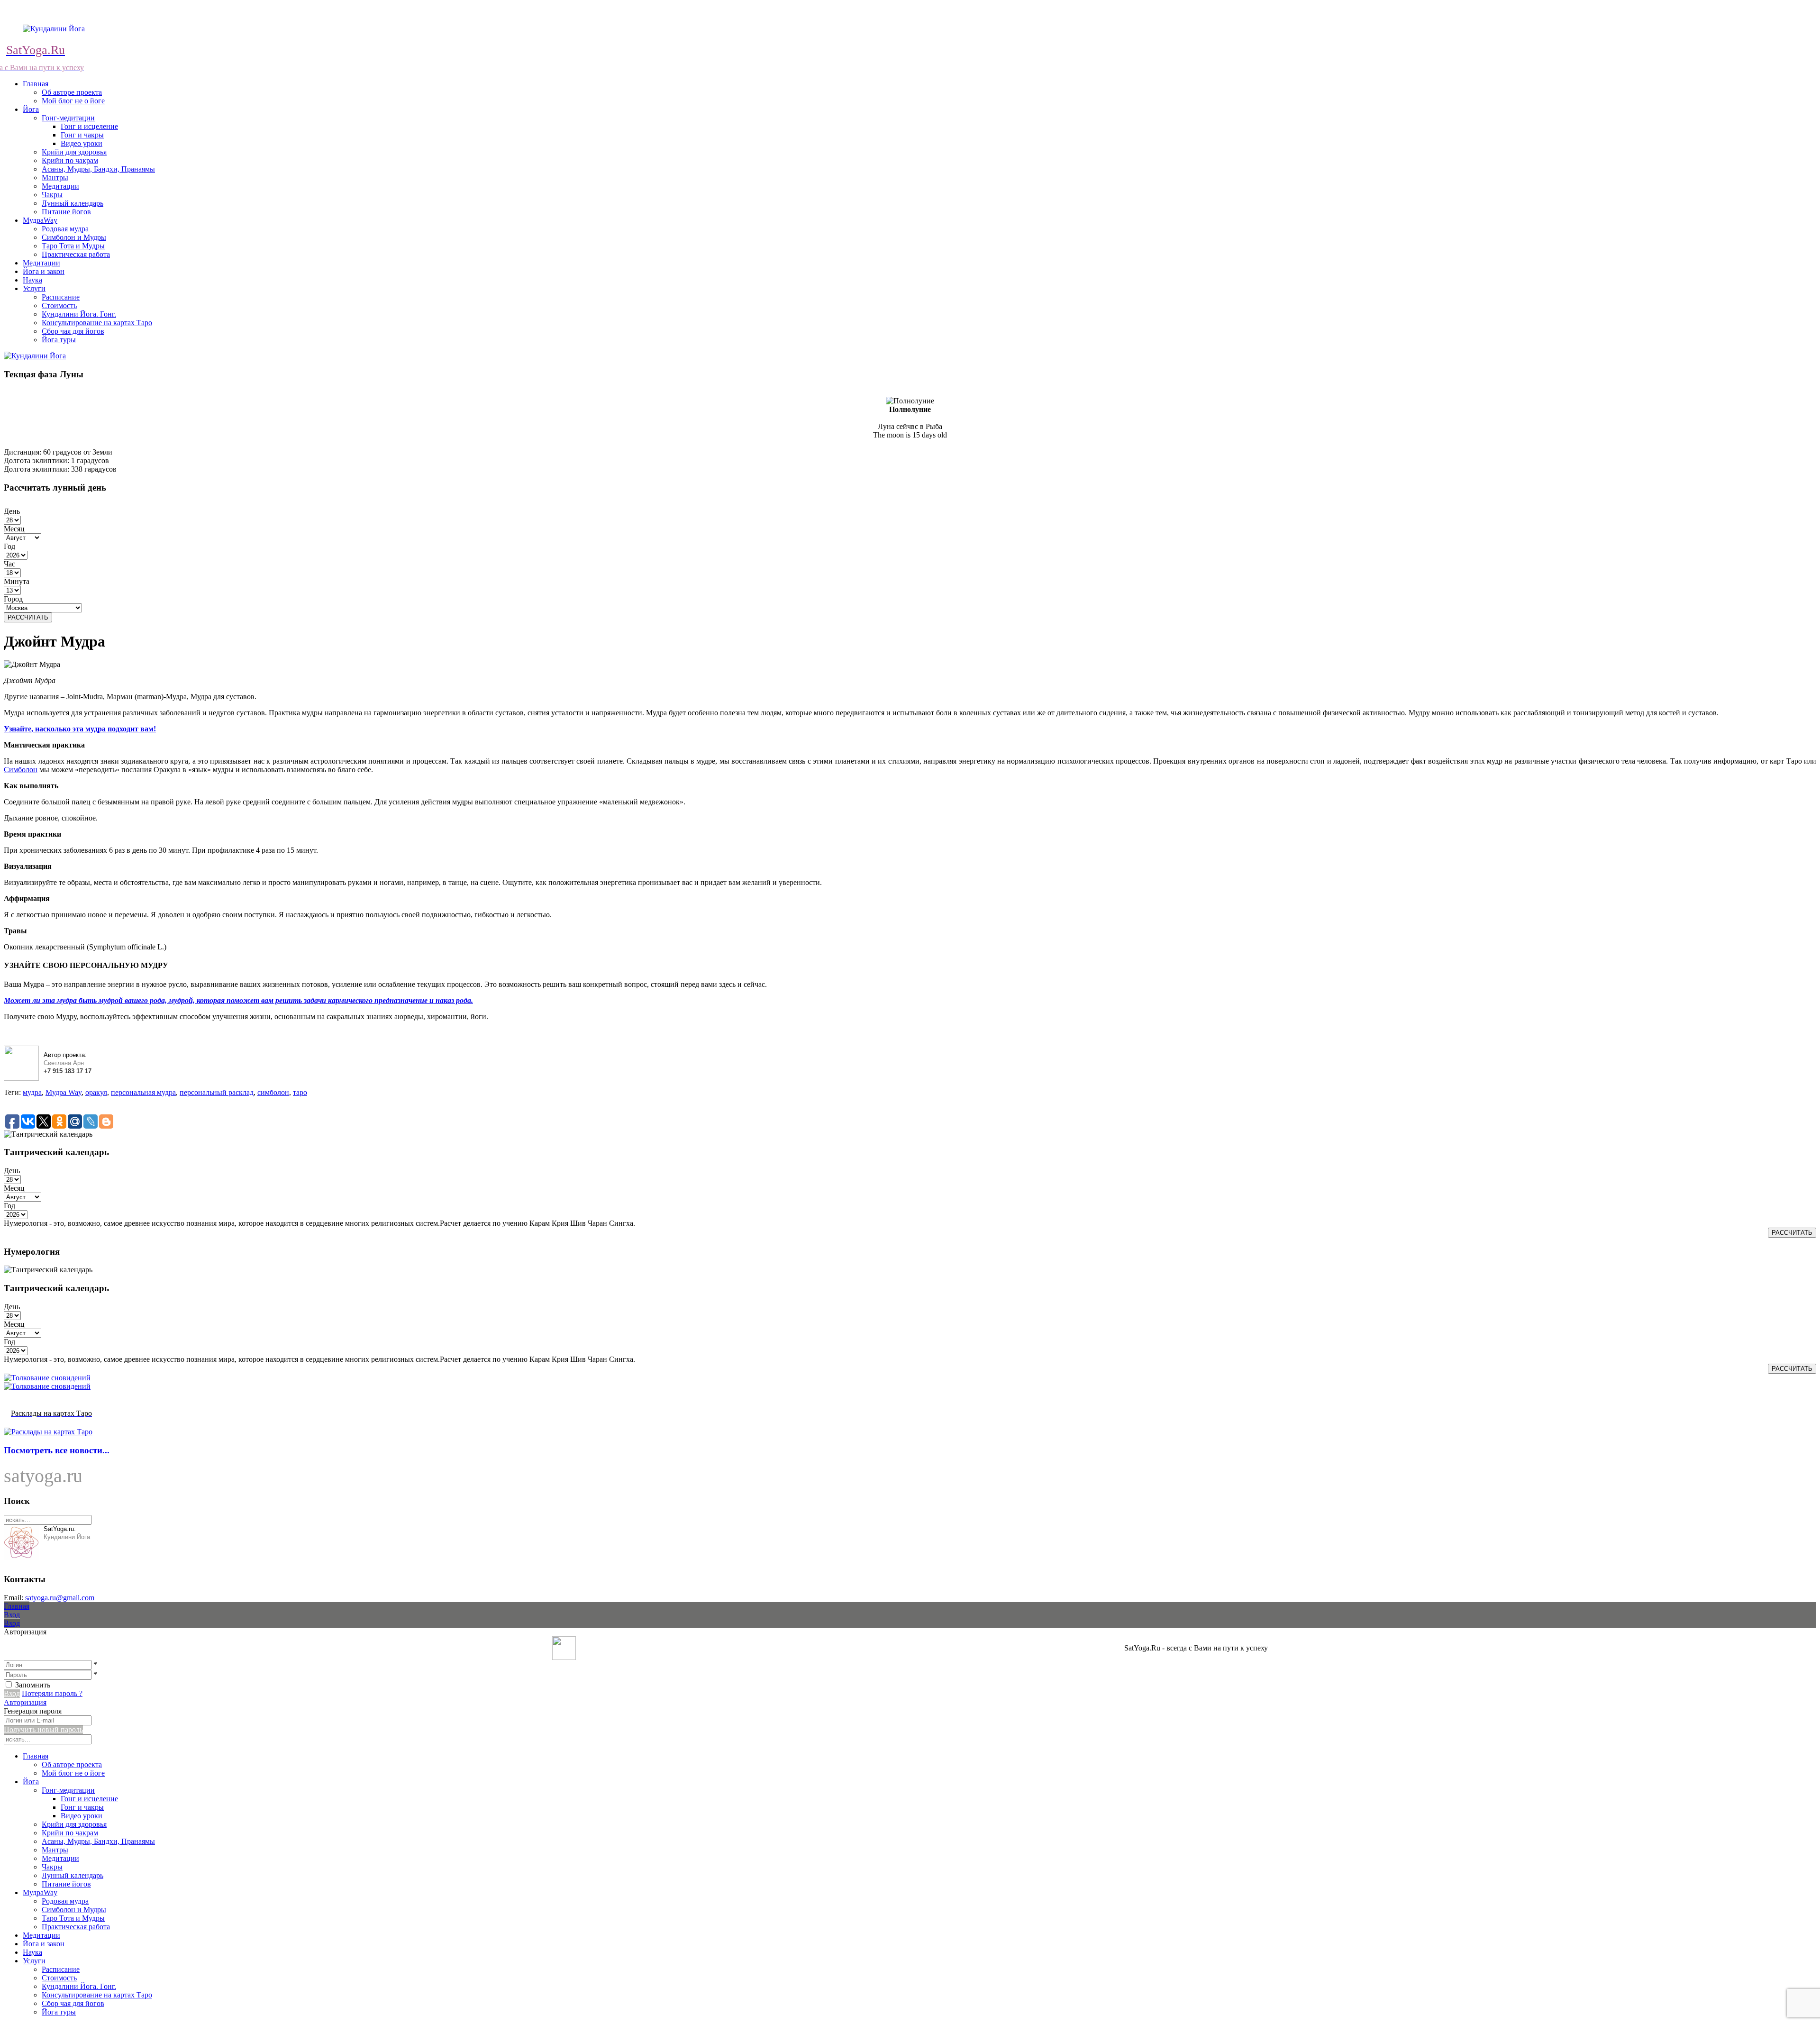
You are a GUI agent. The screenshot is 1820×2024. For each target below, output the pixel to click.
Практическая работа (76, 254)
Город (13, 599)
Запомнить (33, 1685)
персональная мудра (143, 1092)
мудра (32, 1092)
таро (300, 1092)
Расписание (61, 297)
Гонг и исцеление (89, 126)
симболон (273, 1092)
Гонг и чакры (82, 135)
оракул (96, 1092)
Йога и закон (44, 271)
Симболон (21, 770)
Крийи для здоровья (74, 152)
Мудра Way (64, 1092)
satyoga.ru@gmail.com (60, 1598)
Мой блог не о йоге (73, 101)
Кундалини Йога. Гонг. (79, 314)
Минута (17, 581)
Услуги (34, 288)
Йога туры (59, 340)
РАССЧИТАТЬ (28, 617)
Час (9, 564)
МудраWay (40, 220)
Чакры (52, 195)
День (12, 511)
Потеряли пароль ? (52, 1693)
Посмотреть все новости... (57, 1450)
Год (9, 546)
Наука (32, 280)
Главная (36, 84)
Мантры (55, 178)
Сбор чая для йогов (73, 331)
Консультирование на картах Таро (97, 323)
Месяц (14, 529)
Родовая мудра (65, 229)
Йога (31, 109)
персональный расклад (217, 1092)
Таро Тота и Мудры (73, 246)
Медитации (60, 186)
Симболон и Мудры (74, 237)
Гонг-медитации (68, 118)
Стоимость (59, 305)
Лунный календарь (73, 203)
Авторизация (25, 1702)
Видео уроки (82, 143)
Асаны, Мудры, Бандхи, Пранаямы (98, 169)
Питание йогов (66, 212)
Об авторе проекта (72, 92)
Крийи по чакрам (70, 160)
